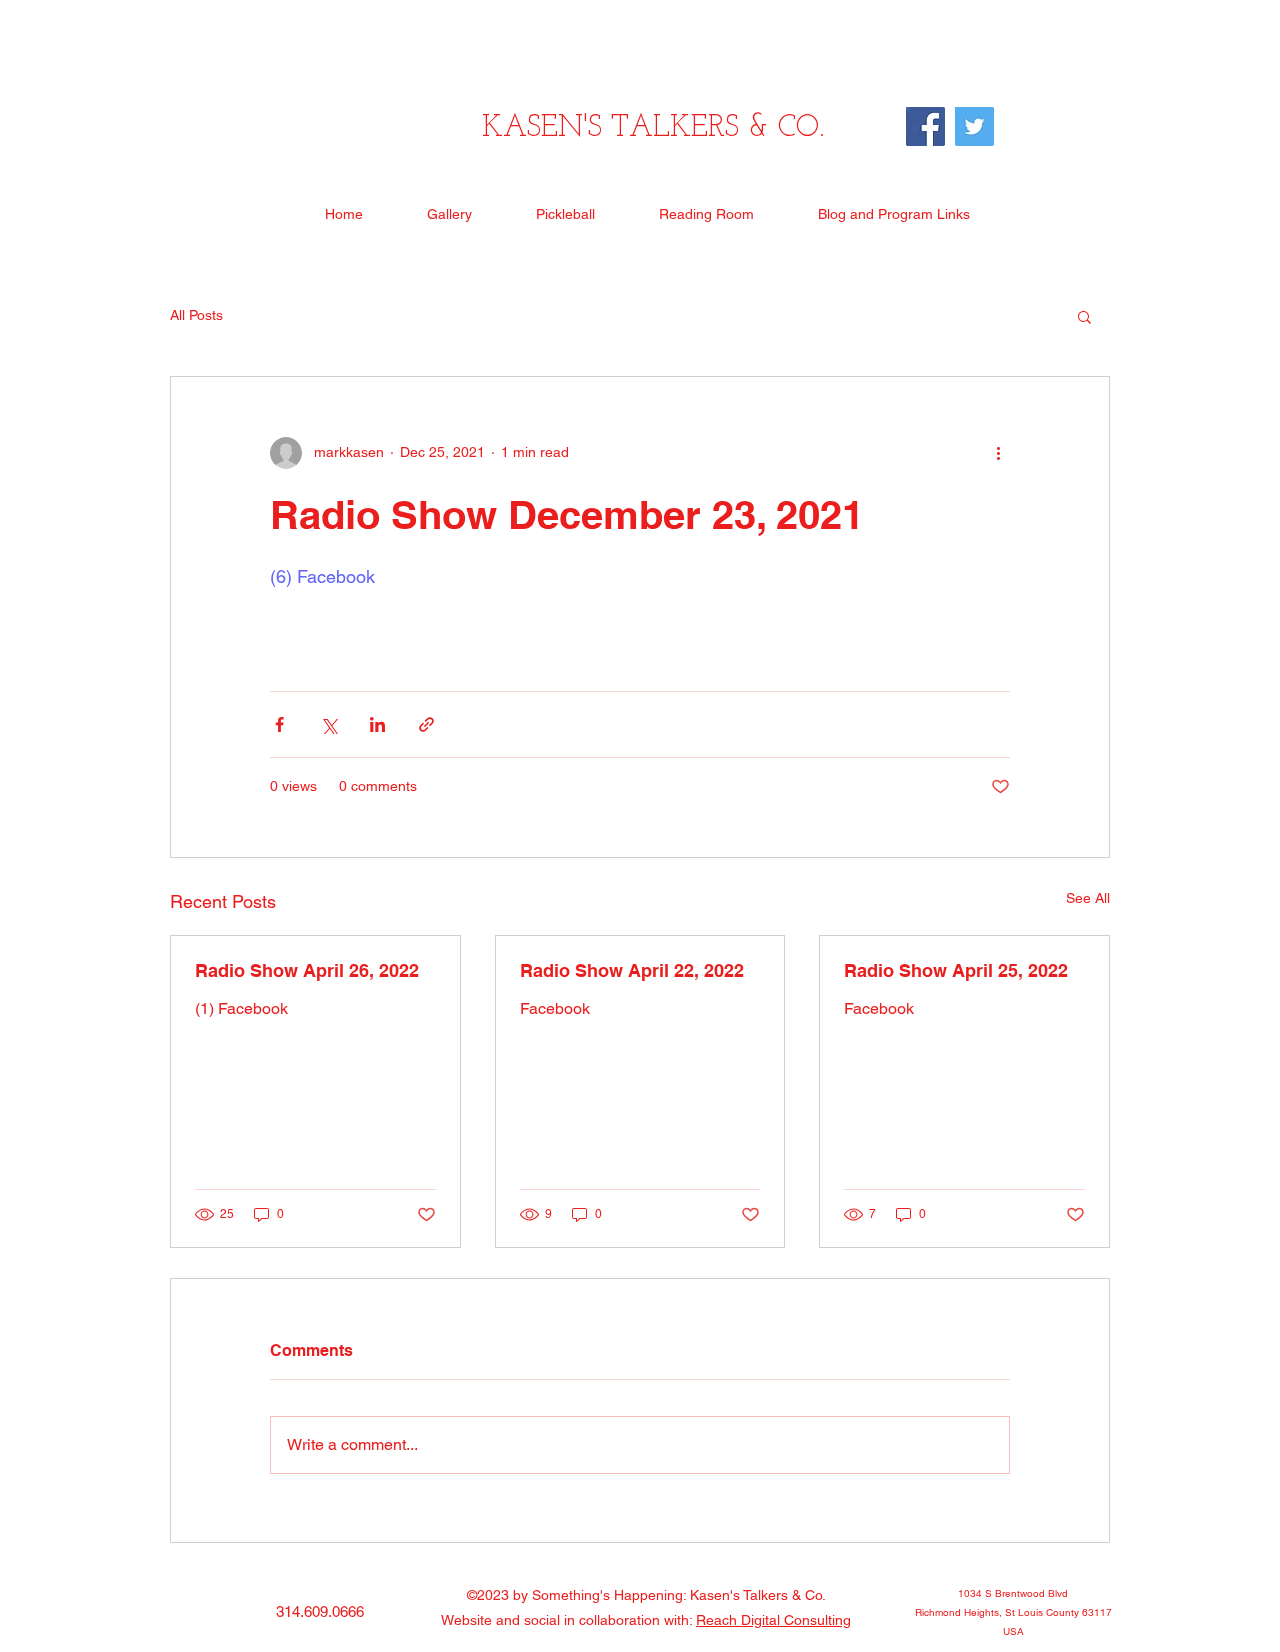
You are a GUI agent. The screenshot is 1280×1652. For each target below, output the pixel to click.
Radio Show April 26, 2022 (307, 970)
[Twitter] (974, 126)
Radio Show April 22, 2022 (632, 970)
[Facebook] (925, 126)
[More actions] (998, 453)
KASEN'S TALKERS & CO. (653, 128)
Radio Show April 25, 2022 (956, 970)
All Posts (196, 315)
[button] (1084, 316)
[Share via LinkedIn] (377, 724)
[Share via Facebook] (279, 724)
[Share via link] (426, 724)
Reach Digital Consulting (773, 1620)
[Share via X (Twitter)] (328, 724)
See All (1088, 898)
